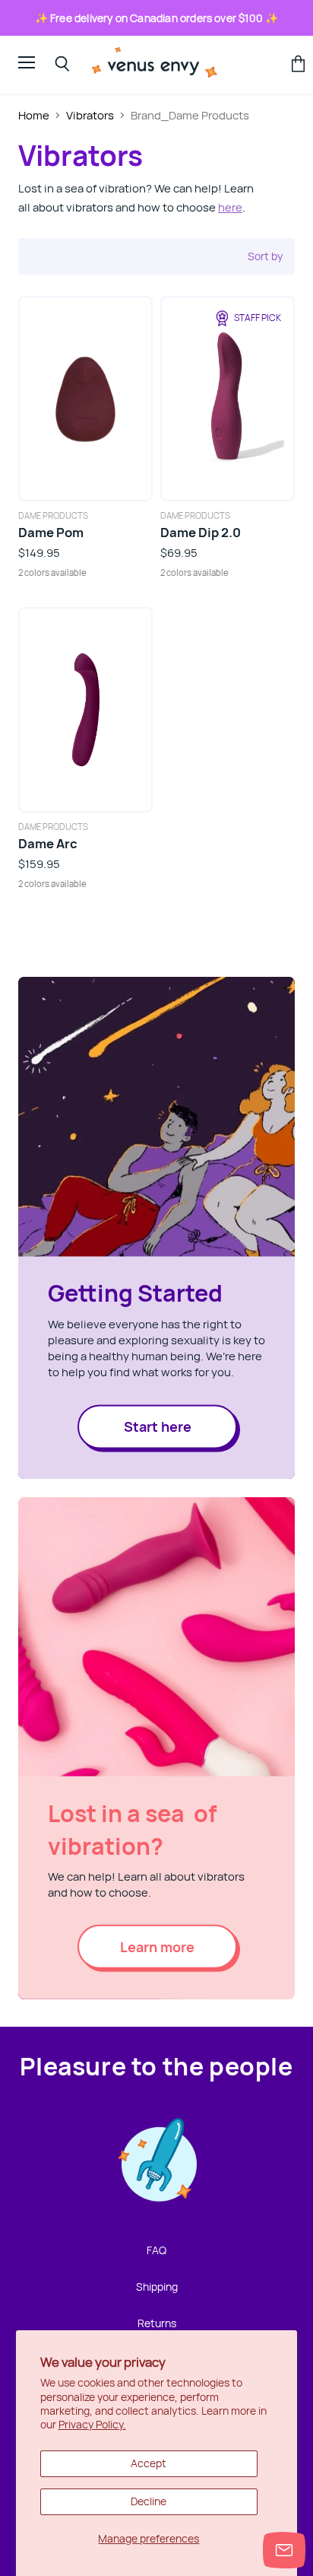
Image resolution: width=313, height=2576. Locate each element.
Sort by (265, 256)
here (230, 207)
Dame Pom (51, 532)
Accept (149, 2463)
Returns (157, 2323)
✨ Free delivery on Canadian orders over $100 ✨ (157, 18)
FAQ (156, 2250)
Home (34, 115)
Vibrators (90, 115)
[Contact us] (284, 2550)
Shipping (157, 2287)
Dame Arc (48, 843)
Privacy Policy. (92, 2424)
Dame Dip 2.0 (201, 532)
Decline (149, 2501)
